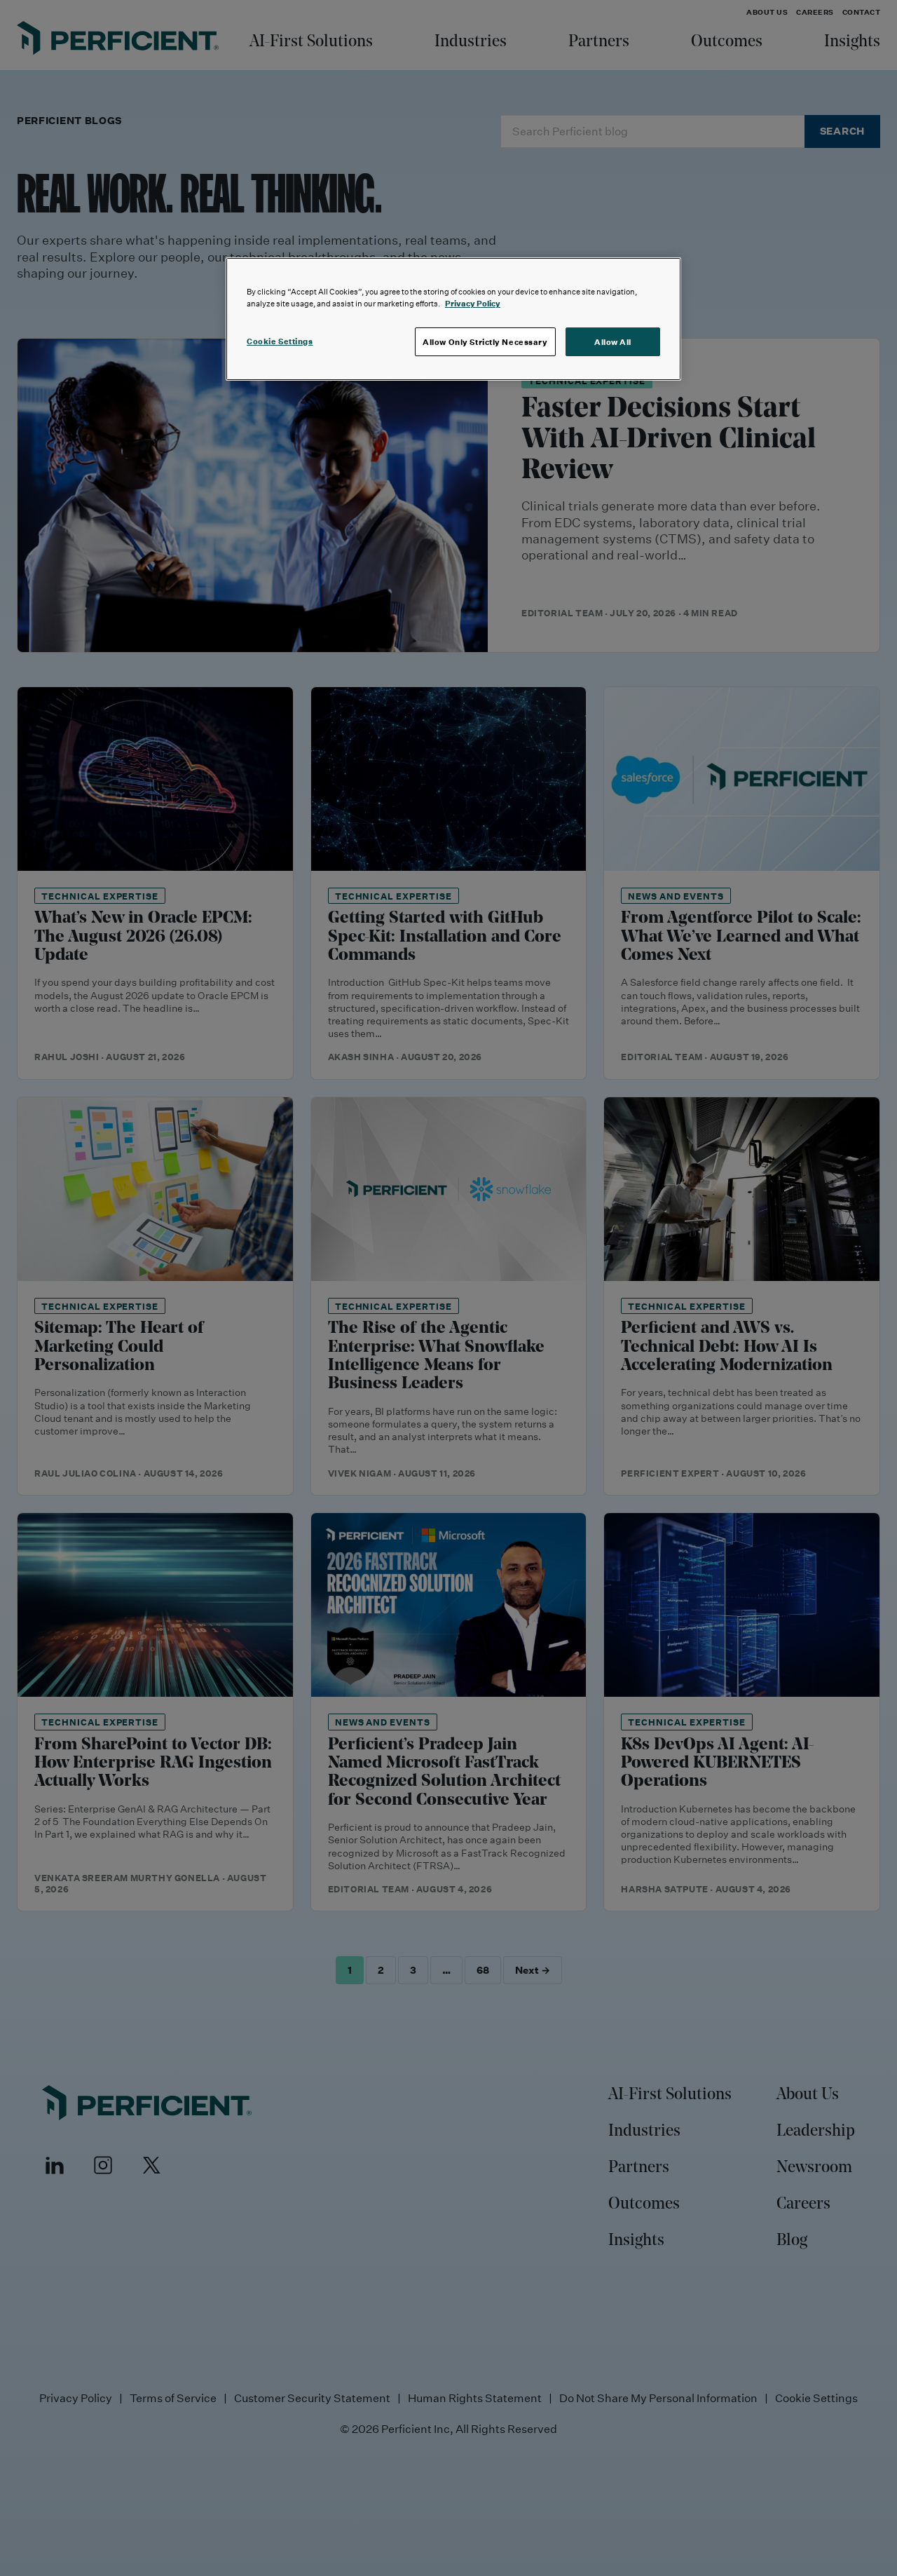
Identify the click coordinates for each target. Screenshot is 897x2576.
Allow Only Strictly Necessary (485, 342)
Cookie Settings (280, 341)
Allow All (613, 342)
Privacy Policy (473, 303)
